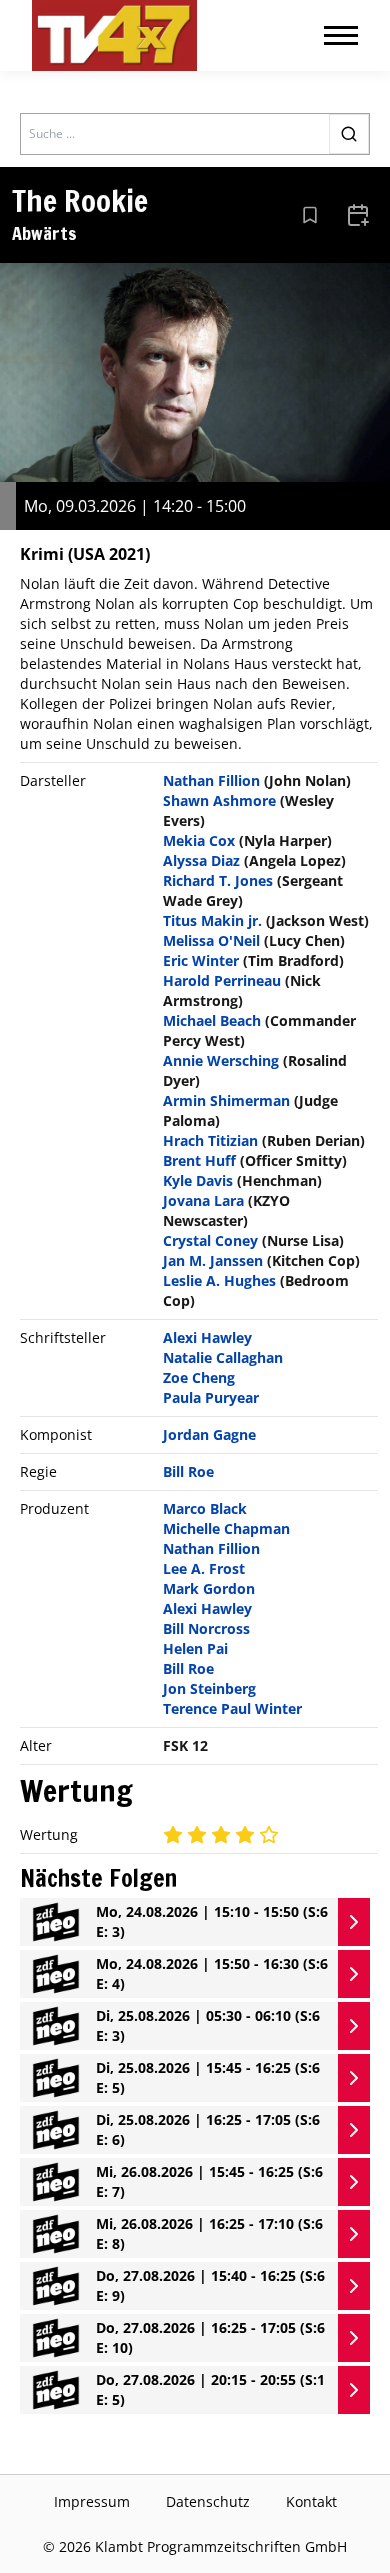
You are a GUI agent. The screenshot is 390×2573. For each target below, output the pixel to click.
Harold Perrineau (222, 980)
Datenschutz (208, 2501)
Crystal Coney (210, 1240)
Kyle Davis (198, 1180)
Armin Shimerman (226, 1100)
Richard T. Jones (218, 880)
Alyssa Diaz (201, 860)
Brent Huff (199, 1160)
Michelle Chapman (226, 1528)
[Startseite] (114, 35)
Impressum (92, 2501)
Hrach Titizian (210, 1140)
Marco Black (205, 1508)
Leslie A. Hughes (219, 1280)
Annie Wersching (221, 1060)
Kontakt (311, 2501)
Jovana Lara (203, 1200)
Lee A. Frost (204, 1568)
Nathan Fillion (211, 780)
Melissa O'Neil (211, 940)
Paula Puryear (211, 1397)
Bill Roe (188, 1471)
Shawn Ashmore (219, 800)
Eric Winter (201, 960)
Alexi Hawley (207, 1337)
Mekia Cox (199, 840)
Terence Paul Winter (232, 1708)
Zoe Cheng (199, 1377)
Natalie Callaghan (223, 1357)
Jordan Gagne (209, 1434)
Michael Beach (212, 1020)
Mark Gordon (209, 1588)
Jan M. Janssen (213, 1260)
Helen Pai (195, 1648)
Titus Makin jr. (212, 920)
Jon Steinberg (209, 1688)
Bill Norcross (206, 1628)
